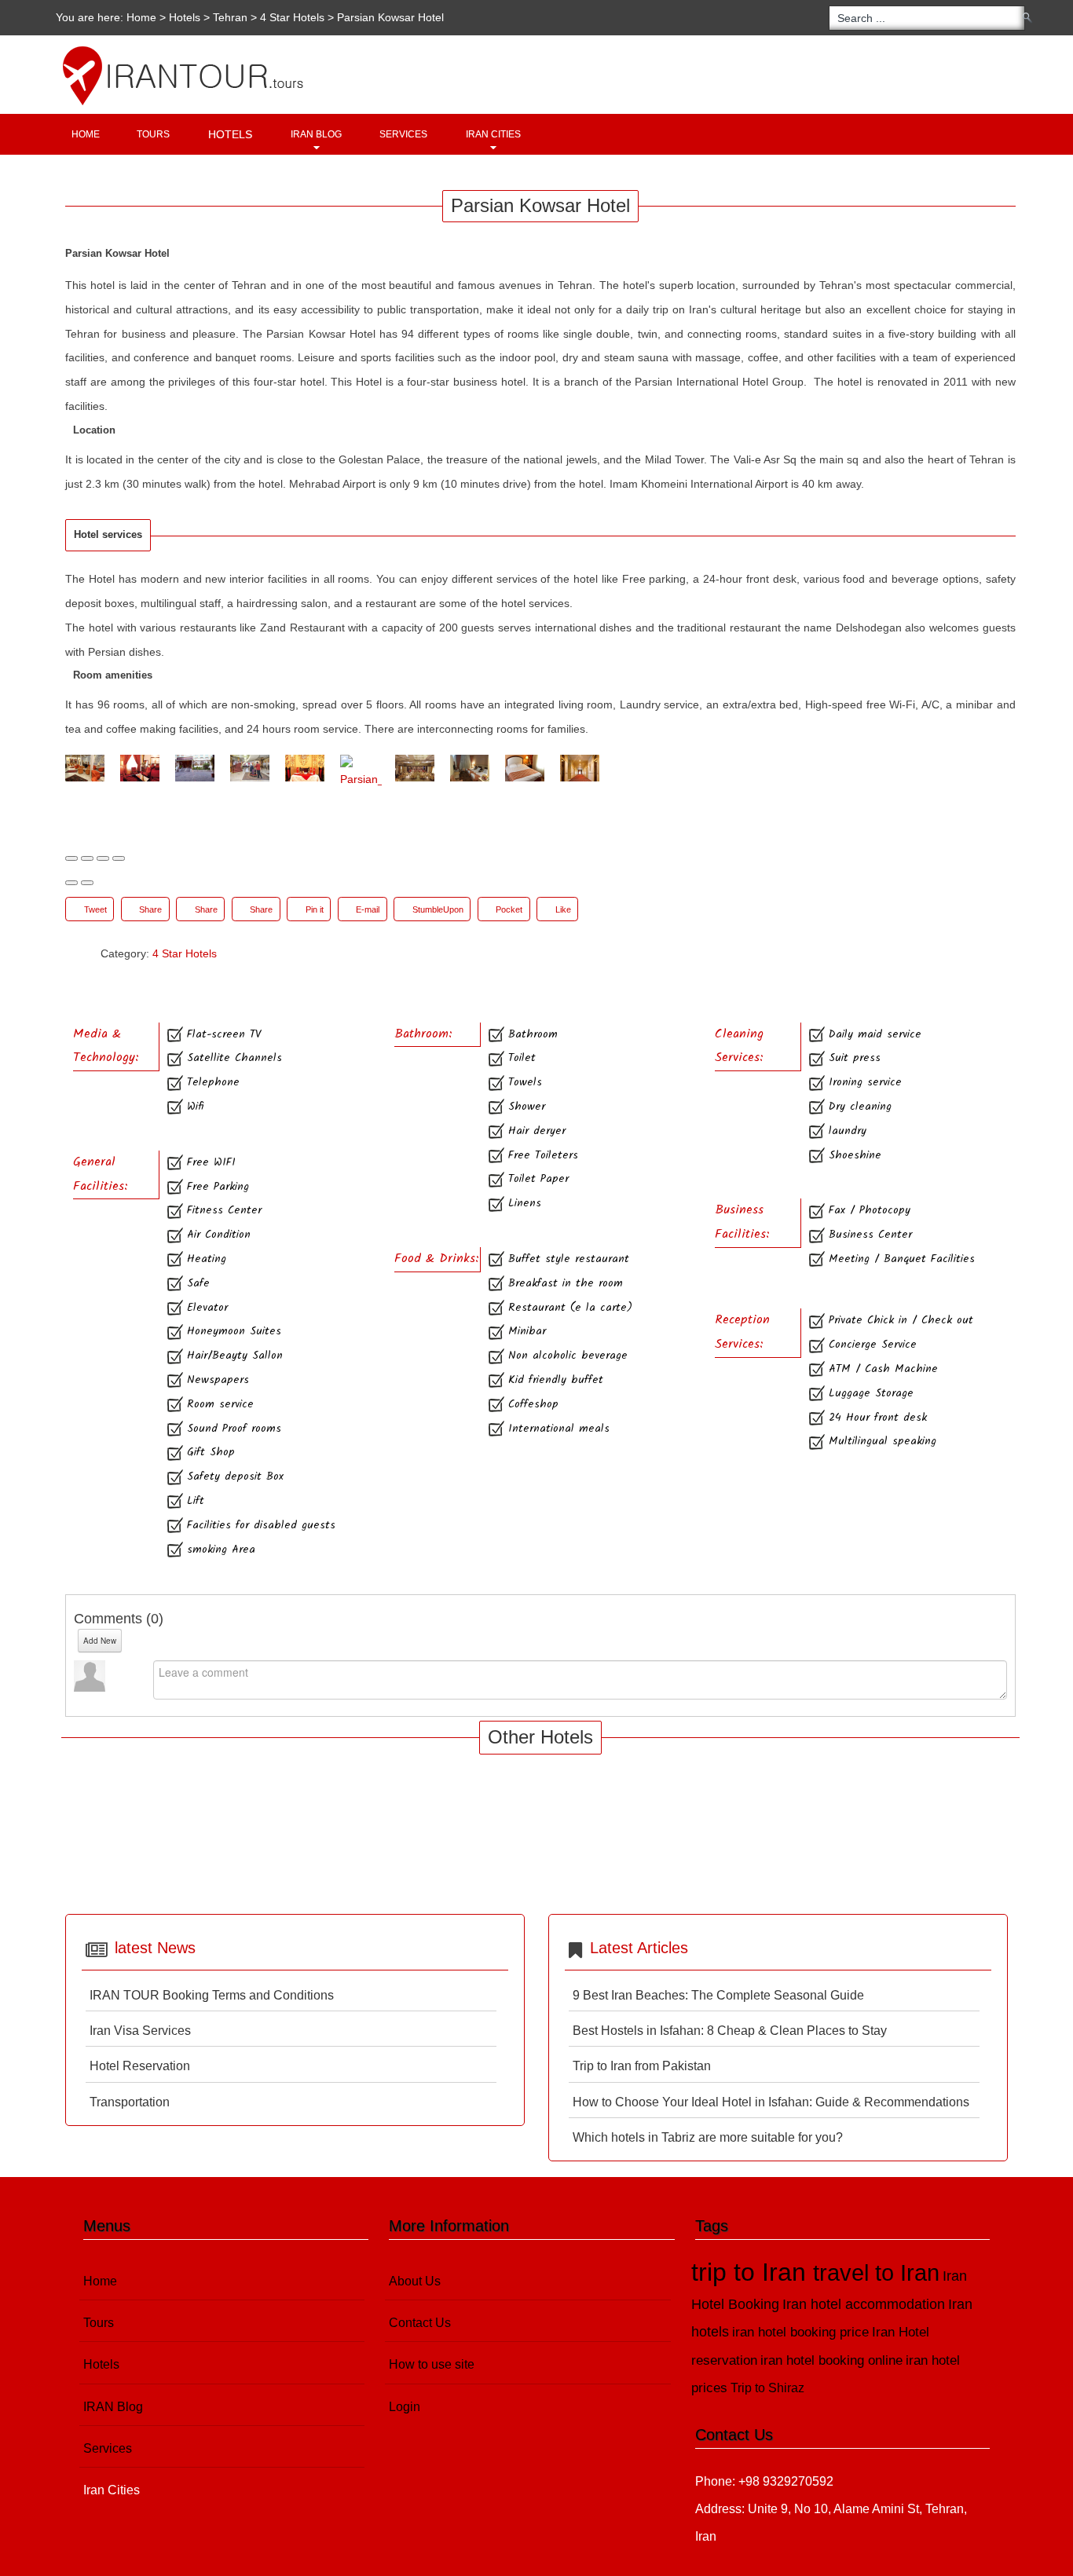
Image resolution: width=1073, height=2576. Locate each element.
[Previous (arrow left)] (71, 883)
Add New (100, 1641)
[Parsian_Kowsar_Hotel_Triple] (471, 768)
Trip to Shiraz (767, 2388)
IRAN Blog (316, 134)
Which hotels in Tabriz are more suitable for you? (708, 2137)
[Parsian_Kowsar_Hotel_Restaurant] (416, 768)
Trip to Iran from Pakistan (642, 2066)
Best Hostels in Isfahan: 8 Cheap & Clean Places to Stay (730, 2031)
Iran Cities (493, 134)
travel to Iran (876, 2273)
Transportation (130, 2102)
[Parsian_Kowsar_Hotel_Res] (306, 768)
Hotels (185, 17)
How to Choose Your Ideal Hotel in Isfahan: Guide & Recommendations (771, 2102)
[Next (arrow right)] (87, 883)
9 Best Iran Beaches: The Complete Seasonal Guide (718, 1995)
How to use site (432, 2364)
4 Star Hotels (292, 17)
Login (405, 2407)
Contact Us (420, 2323)
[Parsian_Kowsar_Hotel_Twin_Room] (526, 768)
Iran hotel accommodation (864, 2304)
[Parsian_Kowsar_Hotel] (86, 768)
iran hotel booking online (831, 2360)
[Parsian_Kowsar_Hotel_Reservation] (361, 773)
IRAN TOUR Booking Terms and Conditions (212, 1995)
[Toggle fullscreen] (103, 858)
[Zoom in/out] (119, 858)
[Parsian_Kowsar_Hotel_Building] (196, 768)
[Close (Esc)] (71, 858)
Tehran (230, 17)
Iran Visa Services (140, 2031)
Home (141, 17)
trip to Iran (752, 2272)
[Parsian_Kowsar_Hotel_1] (141, 768)
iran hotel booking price (800, 2332)
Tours (153, 134)
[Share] (87, 858)
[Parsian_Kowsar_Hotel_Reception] (251, 768)
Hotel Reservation (140, 2066)
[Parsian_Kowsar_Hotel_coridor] (581, 768)
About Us (415, 2281)
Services (403, 134)
